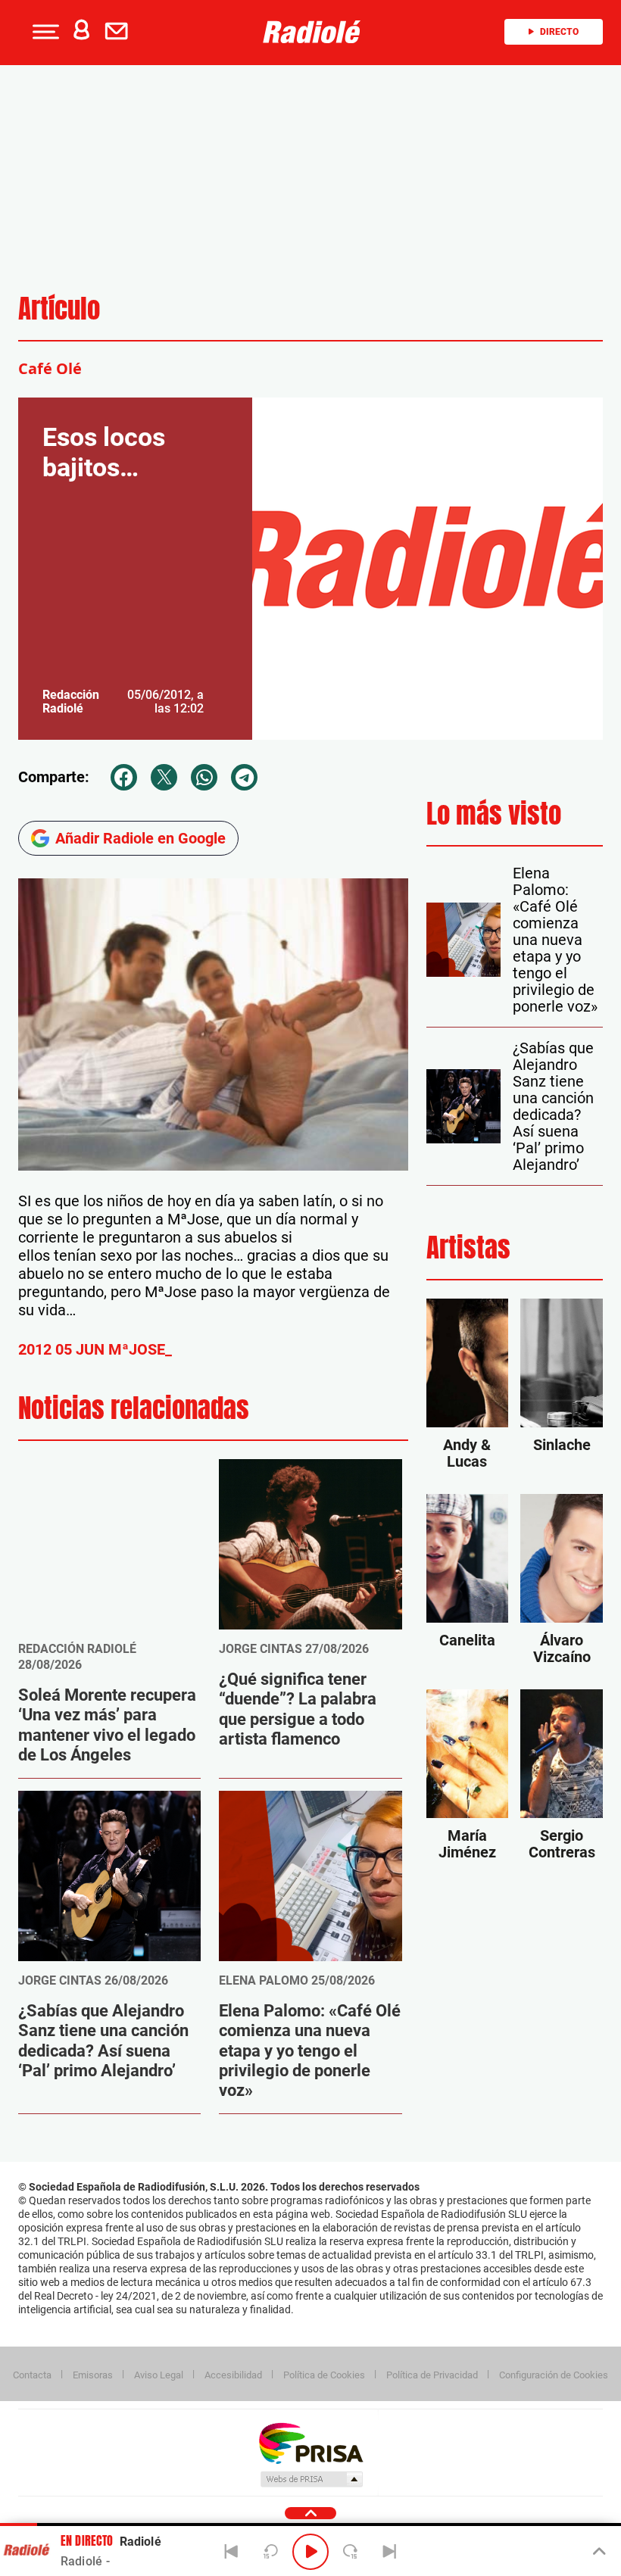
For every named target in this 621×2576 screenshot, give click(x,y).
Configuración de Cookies (554, 2375)
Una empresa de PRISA (310, 2442)
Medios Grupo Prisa (311, 2479)
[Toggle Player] (598, 2552)
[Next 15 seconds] (350, 2552)
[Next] (390, 2552)
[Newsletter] (120, 32)
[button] (44, 32)
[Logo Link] (316, 32)
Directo (559, 32)
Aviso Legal (159, 2375)
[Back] (231, 2552)
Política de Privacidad (432, 2375)
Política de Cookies (324, 2375)
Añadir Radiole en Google (140, 838)
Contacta (32, 2375)
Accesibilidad (233, 2375)
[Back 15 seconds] (271, 2552)
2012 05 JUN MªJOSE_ (95, 1349)
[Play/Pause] (310, 2552)
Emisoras (93, 2375)
